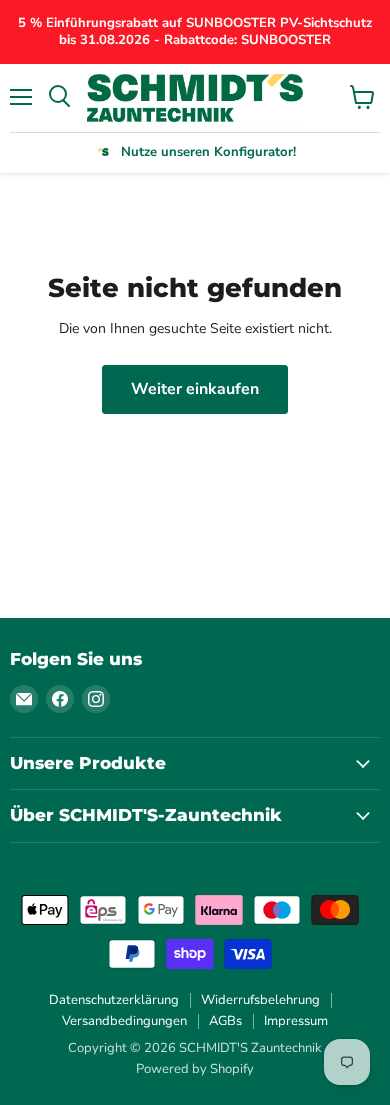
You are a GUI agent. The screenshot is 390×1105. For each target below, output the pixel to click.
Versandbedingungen (124, 1021)
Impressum (296, 1021)
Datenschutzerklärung (114, 1000)
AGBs (225, 1021)
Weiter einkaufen (195, 389)
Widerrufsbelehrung (260, 1000)
